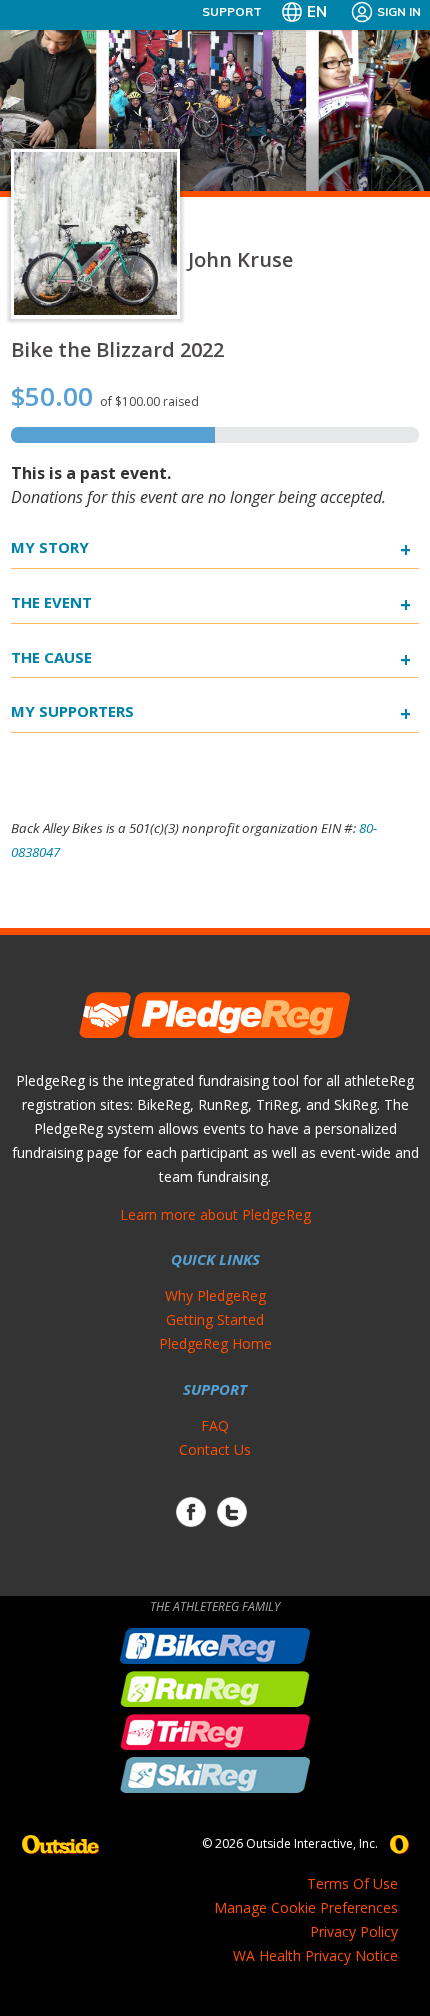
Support (232, 11)
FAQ (215, 1425)
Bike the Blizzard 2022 (117, 349)
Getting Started (215, 1319)
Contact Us (215, 1449)
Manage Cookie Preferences (306, 1907)
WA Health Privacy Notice (315, 1955)
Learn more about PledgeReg (215, 1214)
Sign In (399, 11)
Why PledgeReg (215, 1295)
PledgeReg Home (215, 1343)
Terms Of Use (352, 1883)
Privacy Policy (354, 1931)
